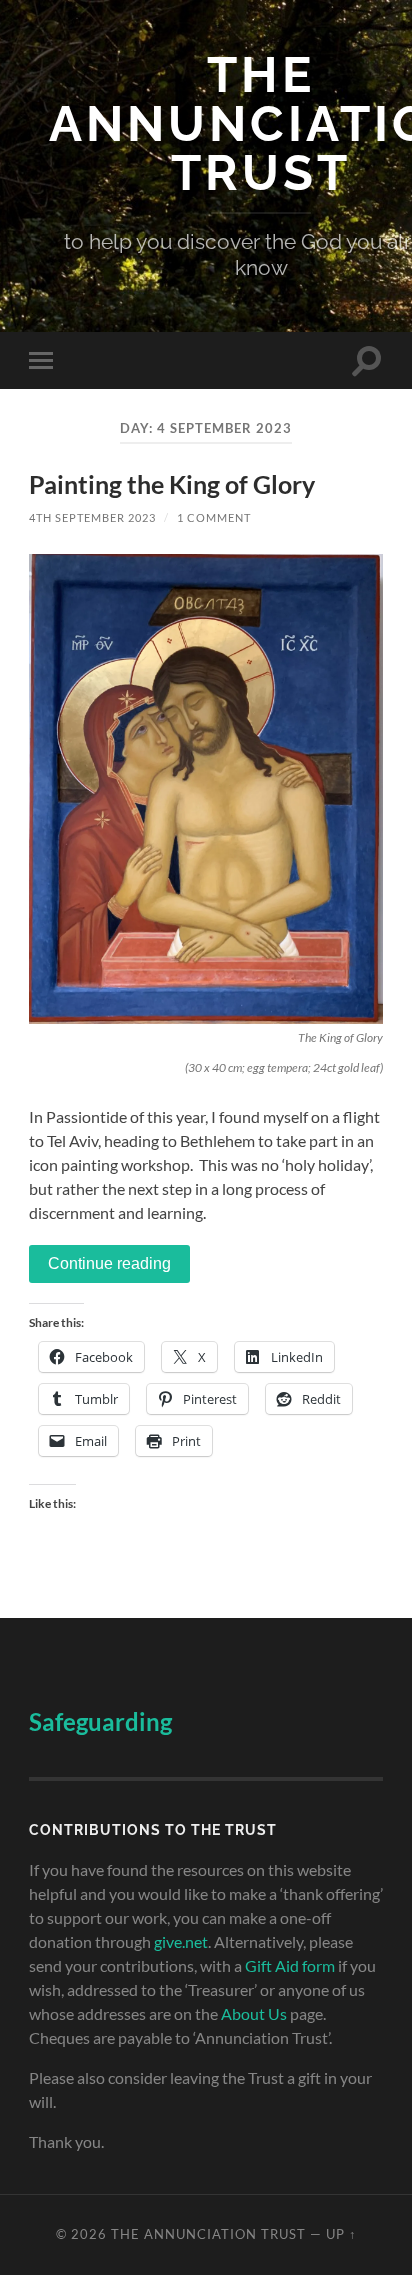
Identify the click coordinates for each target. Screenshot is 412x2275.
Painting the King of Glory (172, 484)
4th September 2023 (92, 517)
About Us (254, 2013)
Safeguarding (100, 1721)
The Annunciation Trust (208, 2234)
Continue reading (109, 1263)
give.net (181, 1941)
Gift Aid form (290, 1965)
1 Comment (214, 517)
